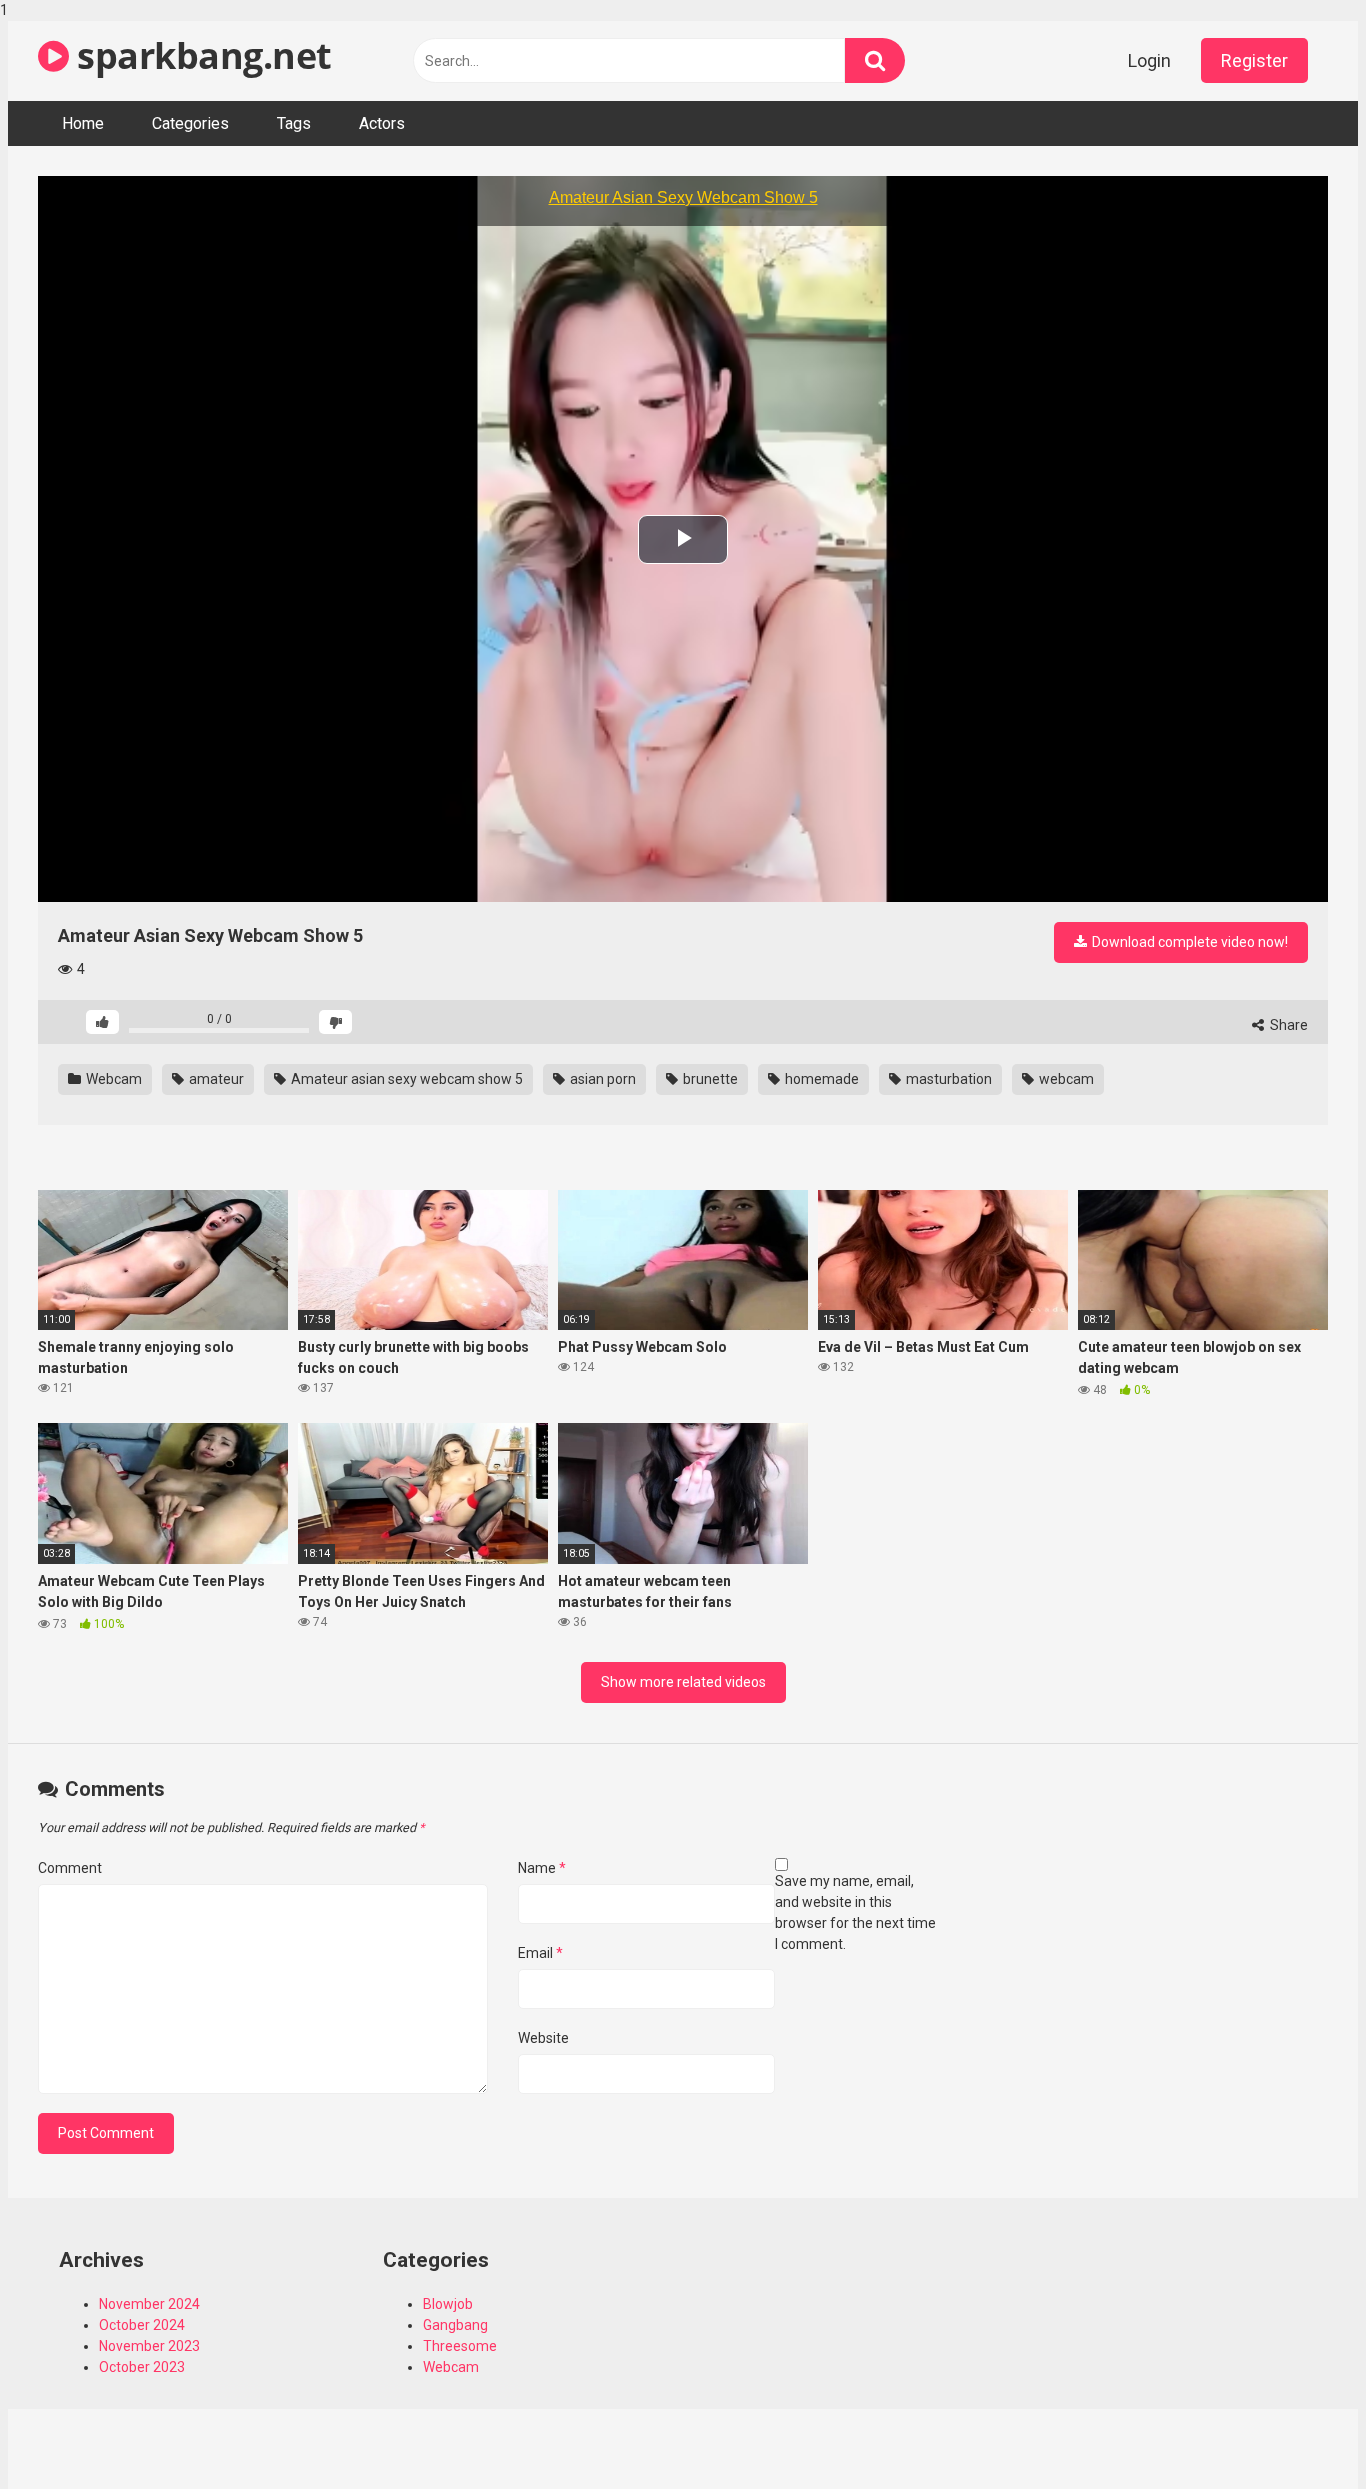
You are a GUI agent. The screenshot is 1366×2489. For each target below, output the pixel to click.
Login (1149, 60)
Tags (294, 123)
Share (1287, 1025)
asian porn (601, 1079)
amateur (215, 1079)
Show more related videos (683, 1682)
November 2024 (149, 2304)
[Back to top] (1299, 2432)
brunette (709, 1079)
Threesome (460, 2346)
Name (542, 1868)
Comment (70, 1868)
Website (543, 2038)
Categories (190, 123)
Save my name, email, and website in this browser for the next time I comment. (855, 1912)
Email (540, 1953)
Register (1254, 60)
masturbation (947, 1079)
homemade (820, 1079)
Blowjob (448, 2304)
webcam (1065, 1079)
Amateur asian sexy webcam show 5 (405, 1079)
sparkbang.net (200, 55)
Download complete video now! (1188, 942)
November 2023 (149, 2346)
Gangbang (455, 2325)
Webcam (112, 1079)
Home (83, 123)
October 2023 (142, 2367)
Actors (382, 123)
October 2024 (142, 2325)
